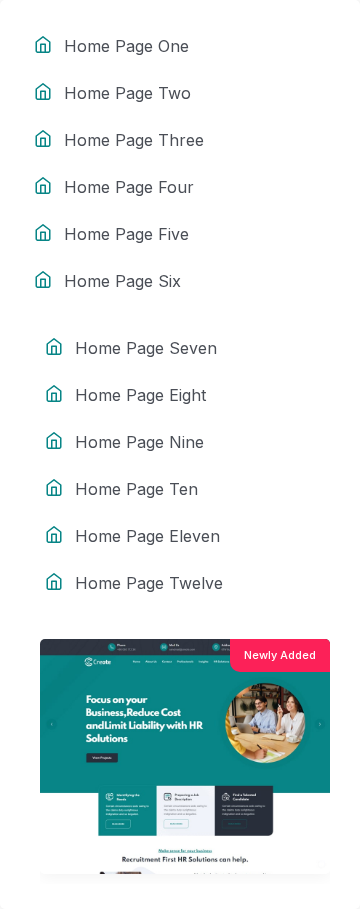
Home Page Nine (139, 442)
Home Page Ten (136, 489)
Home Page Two (127, 93)
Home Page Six (122, 281)
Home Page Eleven (147, 536)
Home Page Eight (140, 395)
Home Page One (126, 46)
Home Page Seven (146, 348)
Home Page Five (126, 234)
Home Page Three (134, 140)
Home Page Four (129, 187)
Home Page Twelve (149, 583)
